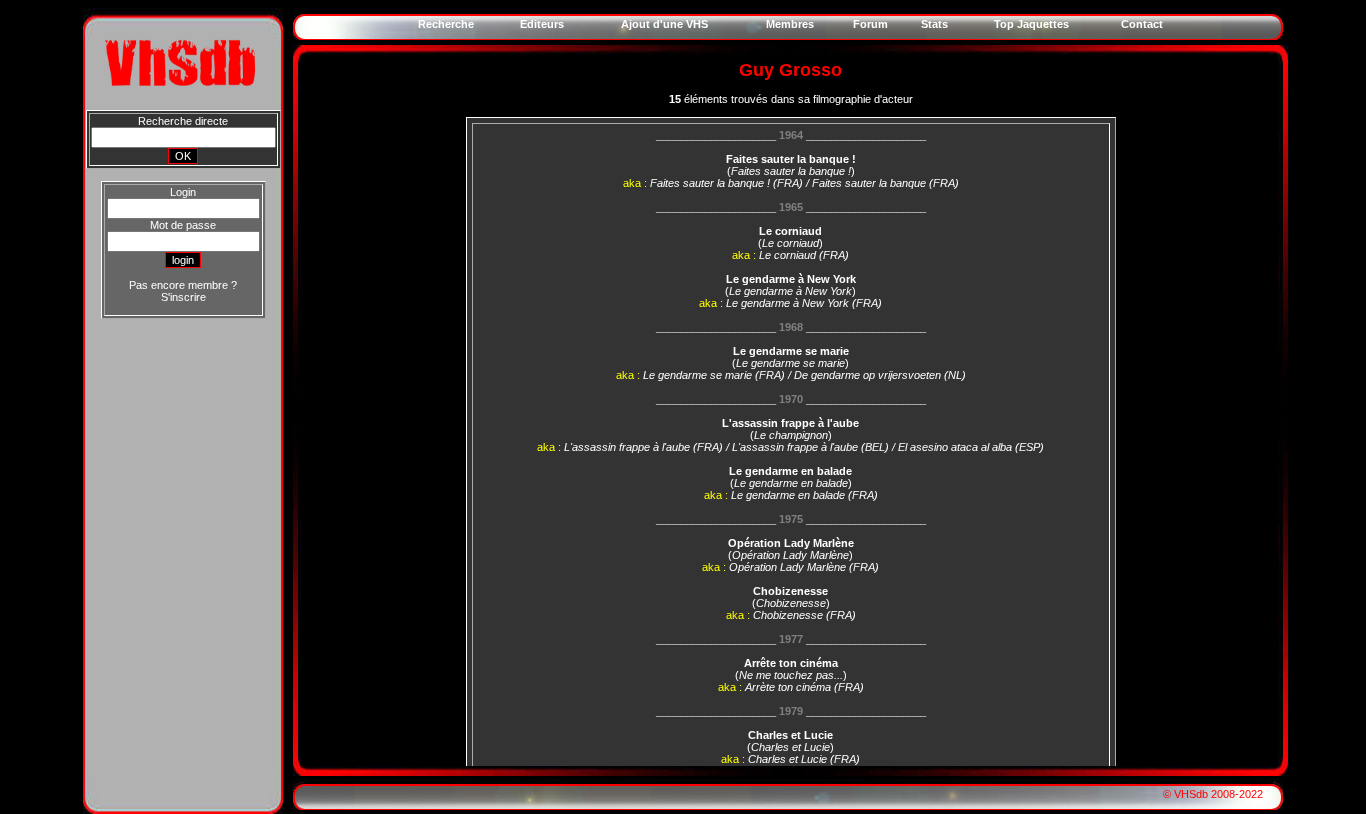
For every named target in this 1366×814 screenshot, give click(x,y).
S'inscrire (183, 297)
